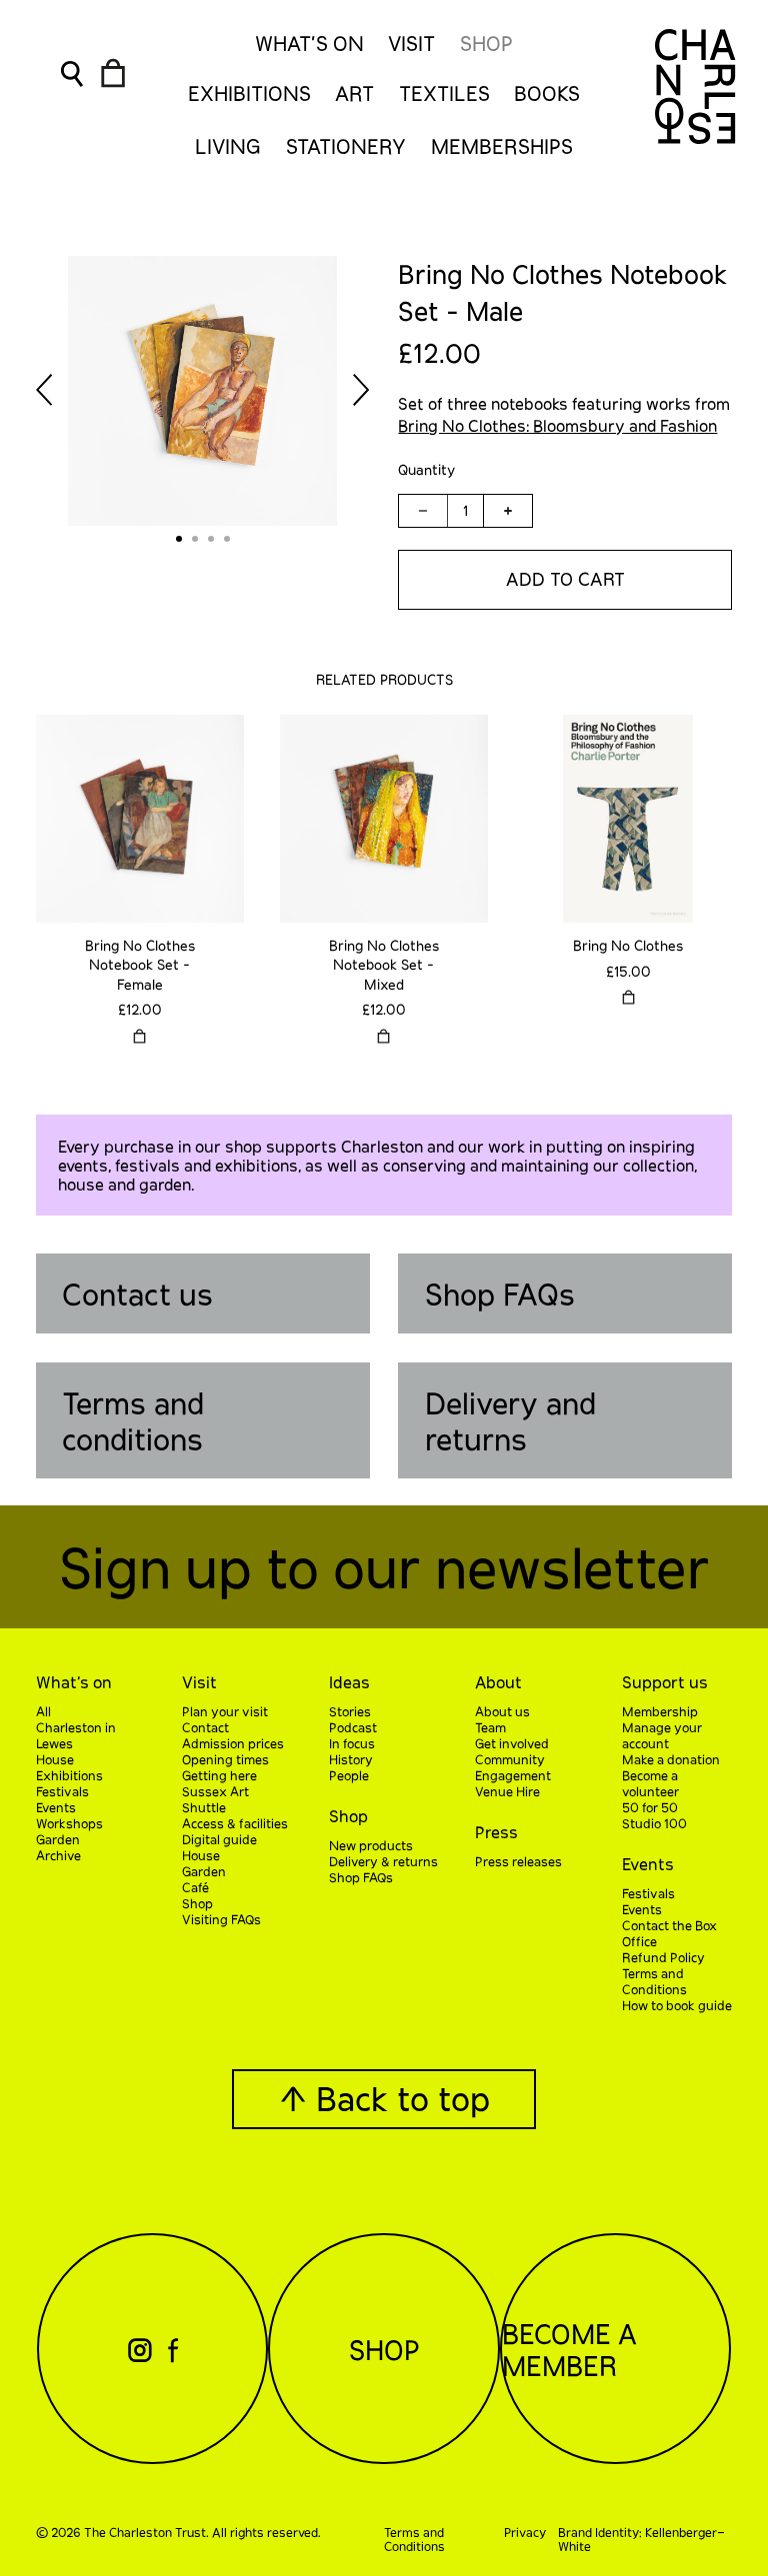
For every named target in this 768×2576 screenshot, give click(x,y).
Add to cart (565, 579)
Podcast (353, 1727)
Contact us (137, 1293)
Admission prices (233, 1743)
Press (496, 1832)
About (498, 1682)
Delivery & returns (383, 1861)
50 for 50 (650, 1807)
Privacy (525, 2532)
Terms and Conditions (654, 1981)
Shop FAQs (500, 1293)
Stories (350, 1711)
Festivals (62, 1791)
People (349, 1775)
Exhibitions (69, 1775)
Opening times (225, 1759)
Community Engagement (513, 1767)
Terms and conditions (133, 1420)
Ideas (349, 1682)
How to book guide (677, 2005)
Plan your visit (225, 1711)
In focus (352, 1743)
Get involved (512, 1743)
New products (371, 1845)
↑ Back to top (384, 2098)
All (43, 1711)
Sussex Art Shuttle (215, 1799)
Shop (486, 43)
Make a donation (671, 1759)
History (351, 1759)
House (55, 1759)
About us (502, 1711)
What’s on (74, 1682)
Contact (205, 1727)
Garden (58, 1839)
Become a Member (569, 2349)
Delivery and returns (510, 1420)
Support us (665, 1682)
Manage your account (662, 1735)
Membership (660, 1711)
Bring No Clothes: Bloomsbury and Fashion (557, 425)
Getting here (219, 1775)
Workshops (69, 1823)
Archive (58, 1855)
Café (195, 1887)
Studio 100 (654, 1823)
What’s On (309, 43)
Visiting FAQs (221, 1919)
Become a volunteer (650, 1783)
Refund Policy (663, 1957)
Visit (411, 43)
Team (490, 1727)
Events (56, 1807)
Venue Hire (507, 1791)
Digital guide (219, 1839)
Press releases (518, 1861)
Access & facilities (235, 1823)
